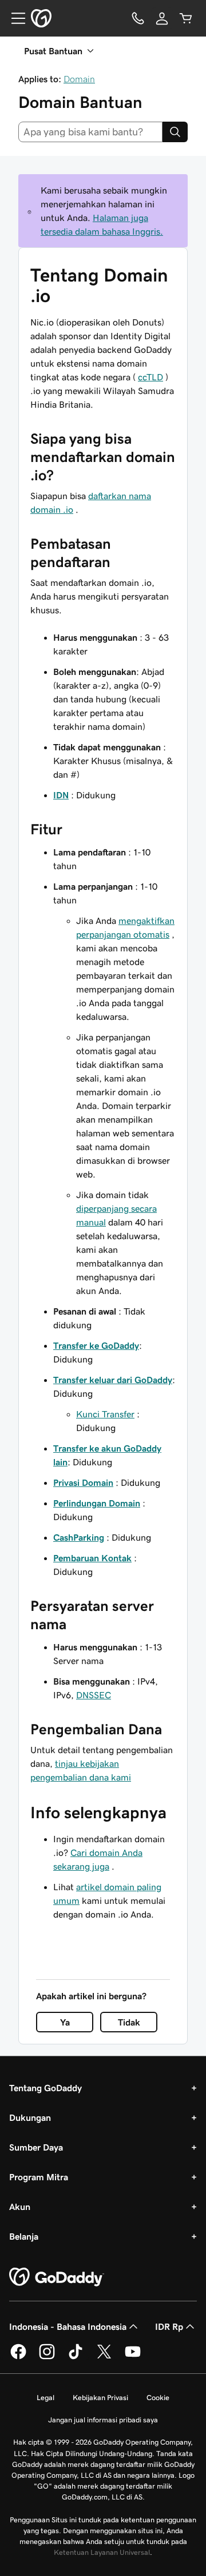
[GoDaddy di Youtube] (133, 2357)
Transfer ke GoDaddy (96, 1345)
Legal (45, 2398)
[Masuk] (162, 18)
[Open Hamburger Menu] (14, 18)
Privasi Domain (83, 1482)
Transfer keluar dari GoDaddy (113, 1380)
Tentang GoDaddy (45, 2088)
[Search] (175, 132)
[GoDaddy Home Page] (57, 2277)
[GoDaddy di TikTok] (76, 2357)
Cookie (158, 2398)
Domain (79, 79)
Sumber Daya (36, 2147)
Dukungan (30, 2117)
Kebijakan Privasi (100, 2398)
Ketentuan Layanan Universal (102, 2552)
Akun (20, 2207)
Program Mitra (39, 2177)
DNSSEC (94, 1695)
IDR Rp (169, 2326)
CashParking (79, 1537)
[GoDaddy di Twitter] (104, 2357)
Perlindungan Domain (97, 1503)
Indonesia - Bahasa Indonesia (68, 2326)
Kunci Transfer (105, 1414)
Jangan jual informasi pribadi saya (103, 2420)
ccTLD (150, 377)
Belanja (24, 2236)
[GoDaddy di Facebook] (18, 2357)
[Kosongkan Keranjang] (186, 18)
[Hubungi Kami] (138, 18)
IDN (61, 795)
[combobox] (90, 132)
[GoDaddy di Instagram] (47, 2357)
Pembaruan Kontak (92, 1558)
